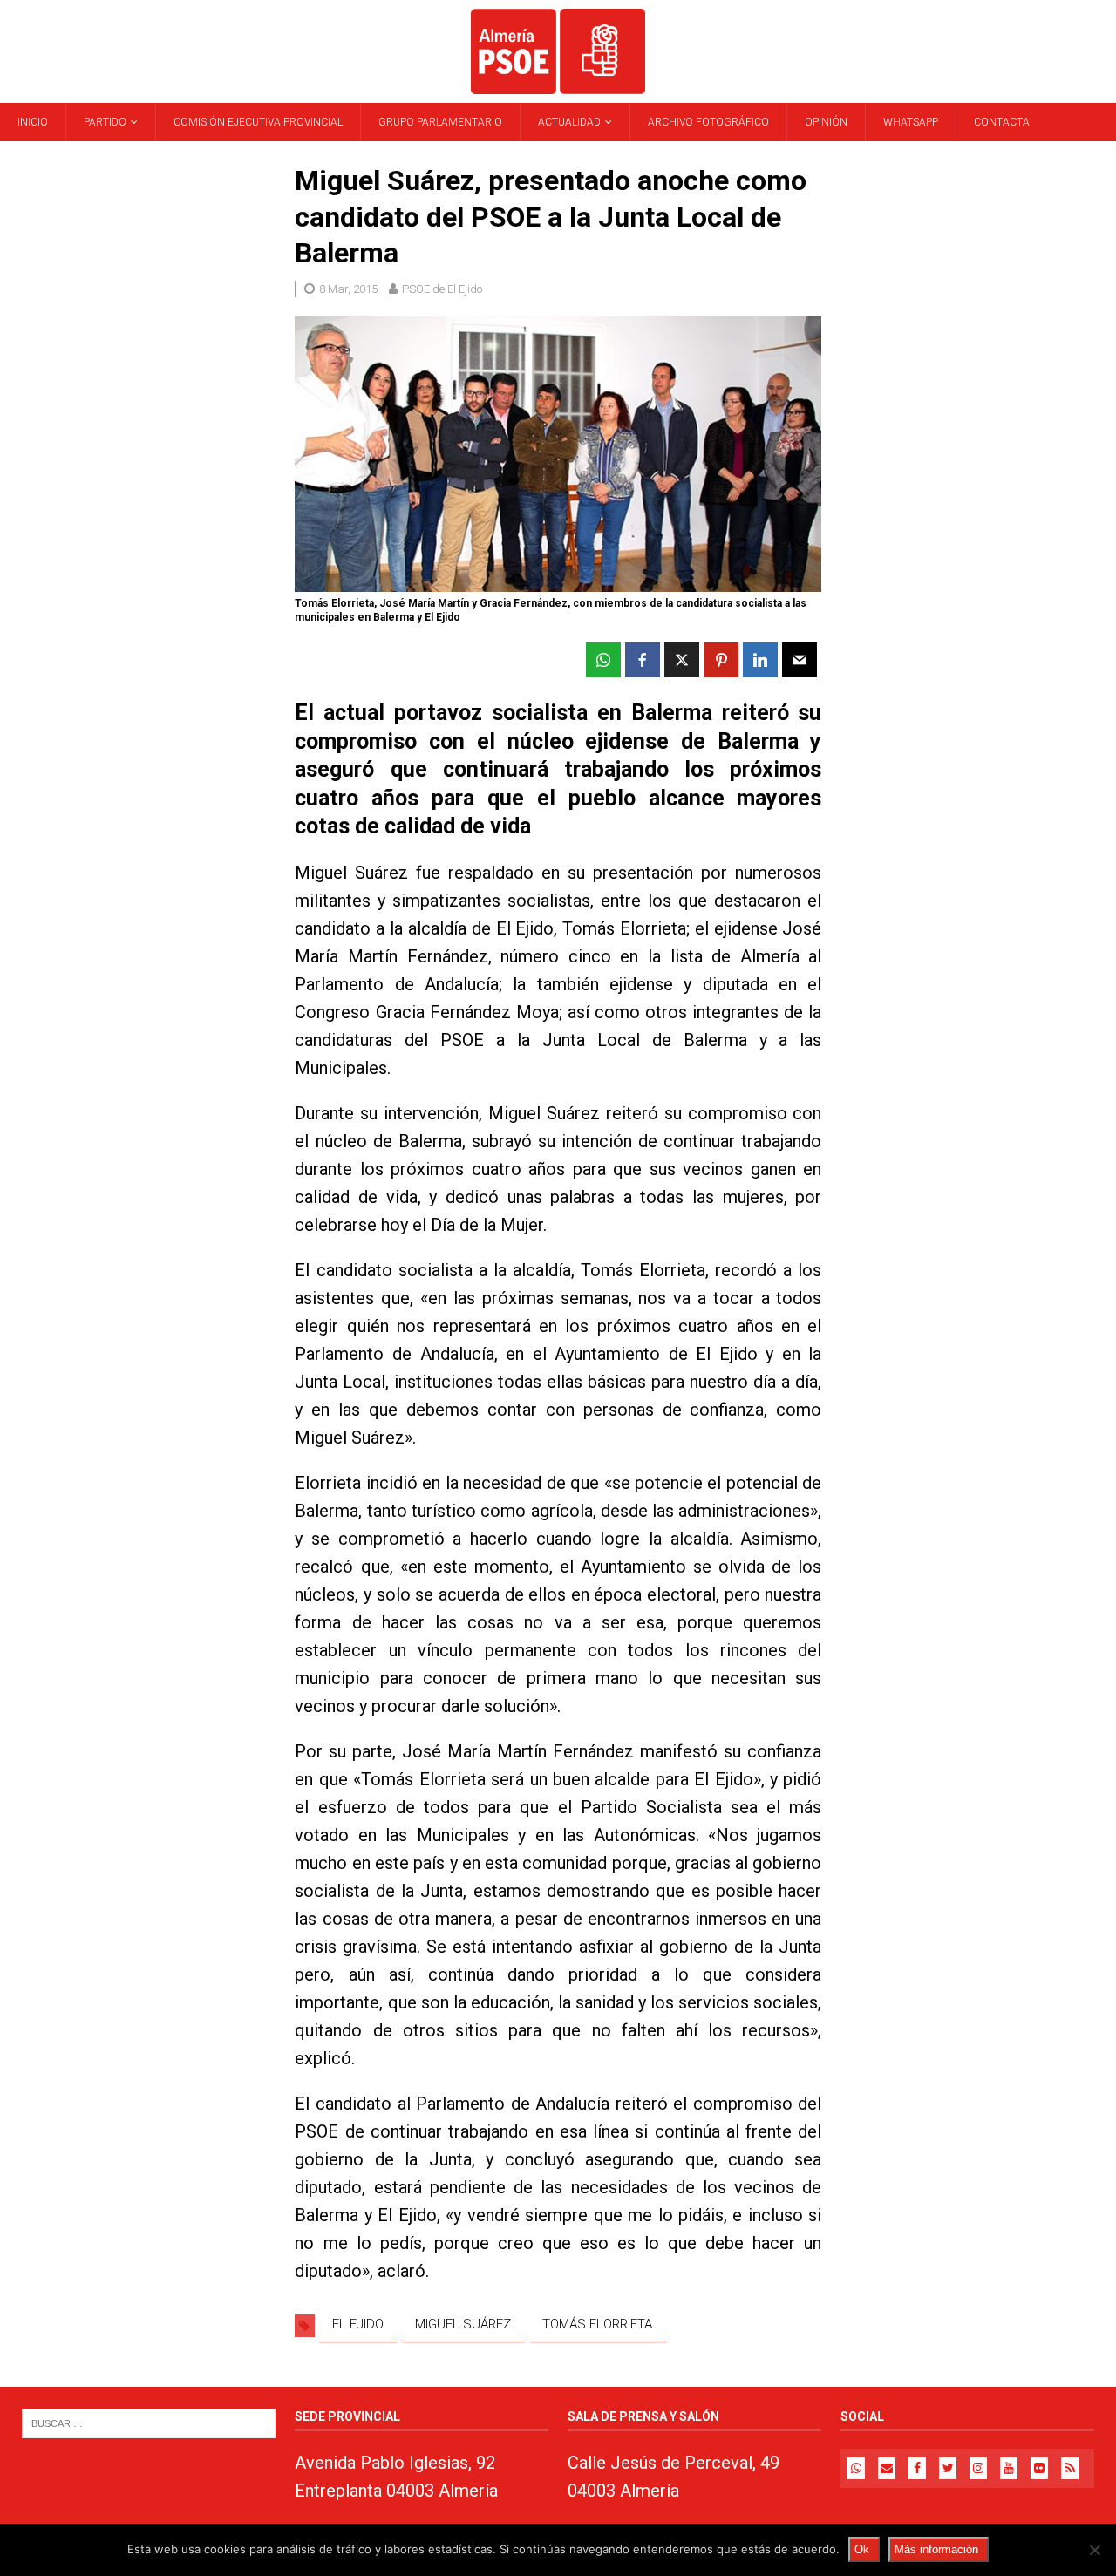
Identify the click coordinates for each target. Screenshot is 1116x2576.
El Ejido (358, 2324)
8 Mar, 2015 (348, 289)
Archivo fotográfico (708, 122)
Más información (936, 2549)
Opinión (826, 122)
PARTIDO (105, 122)
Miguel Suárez (463, 2324)
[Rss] (1070, 2468)
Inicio (33, 122)
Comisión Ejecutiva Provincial (258, 122)
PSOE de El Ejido (442, 289)
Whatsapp (911, 122)
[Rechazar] (1094, 2550)
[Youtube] (1009, 2468)
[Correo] (887, 2468)
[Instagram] (978, 2468)
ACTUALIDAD (569, 122)
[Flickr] (1039, 2468)
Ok (862, 2549)
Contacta (1002, 122)
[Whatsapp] (856, 2468)
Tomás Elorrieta (597, 2324)
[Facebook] (917, 2468)
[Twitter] (948, 2468)
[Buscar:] (149, 2422)
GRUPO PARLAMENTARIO (440, 122)
